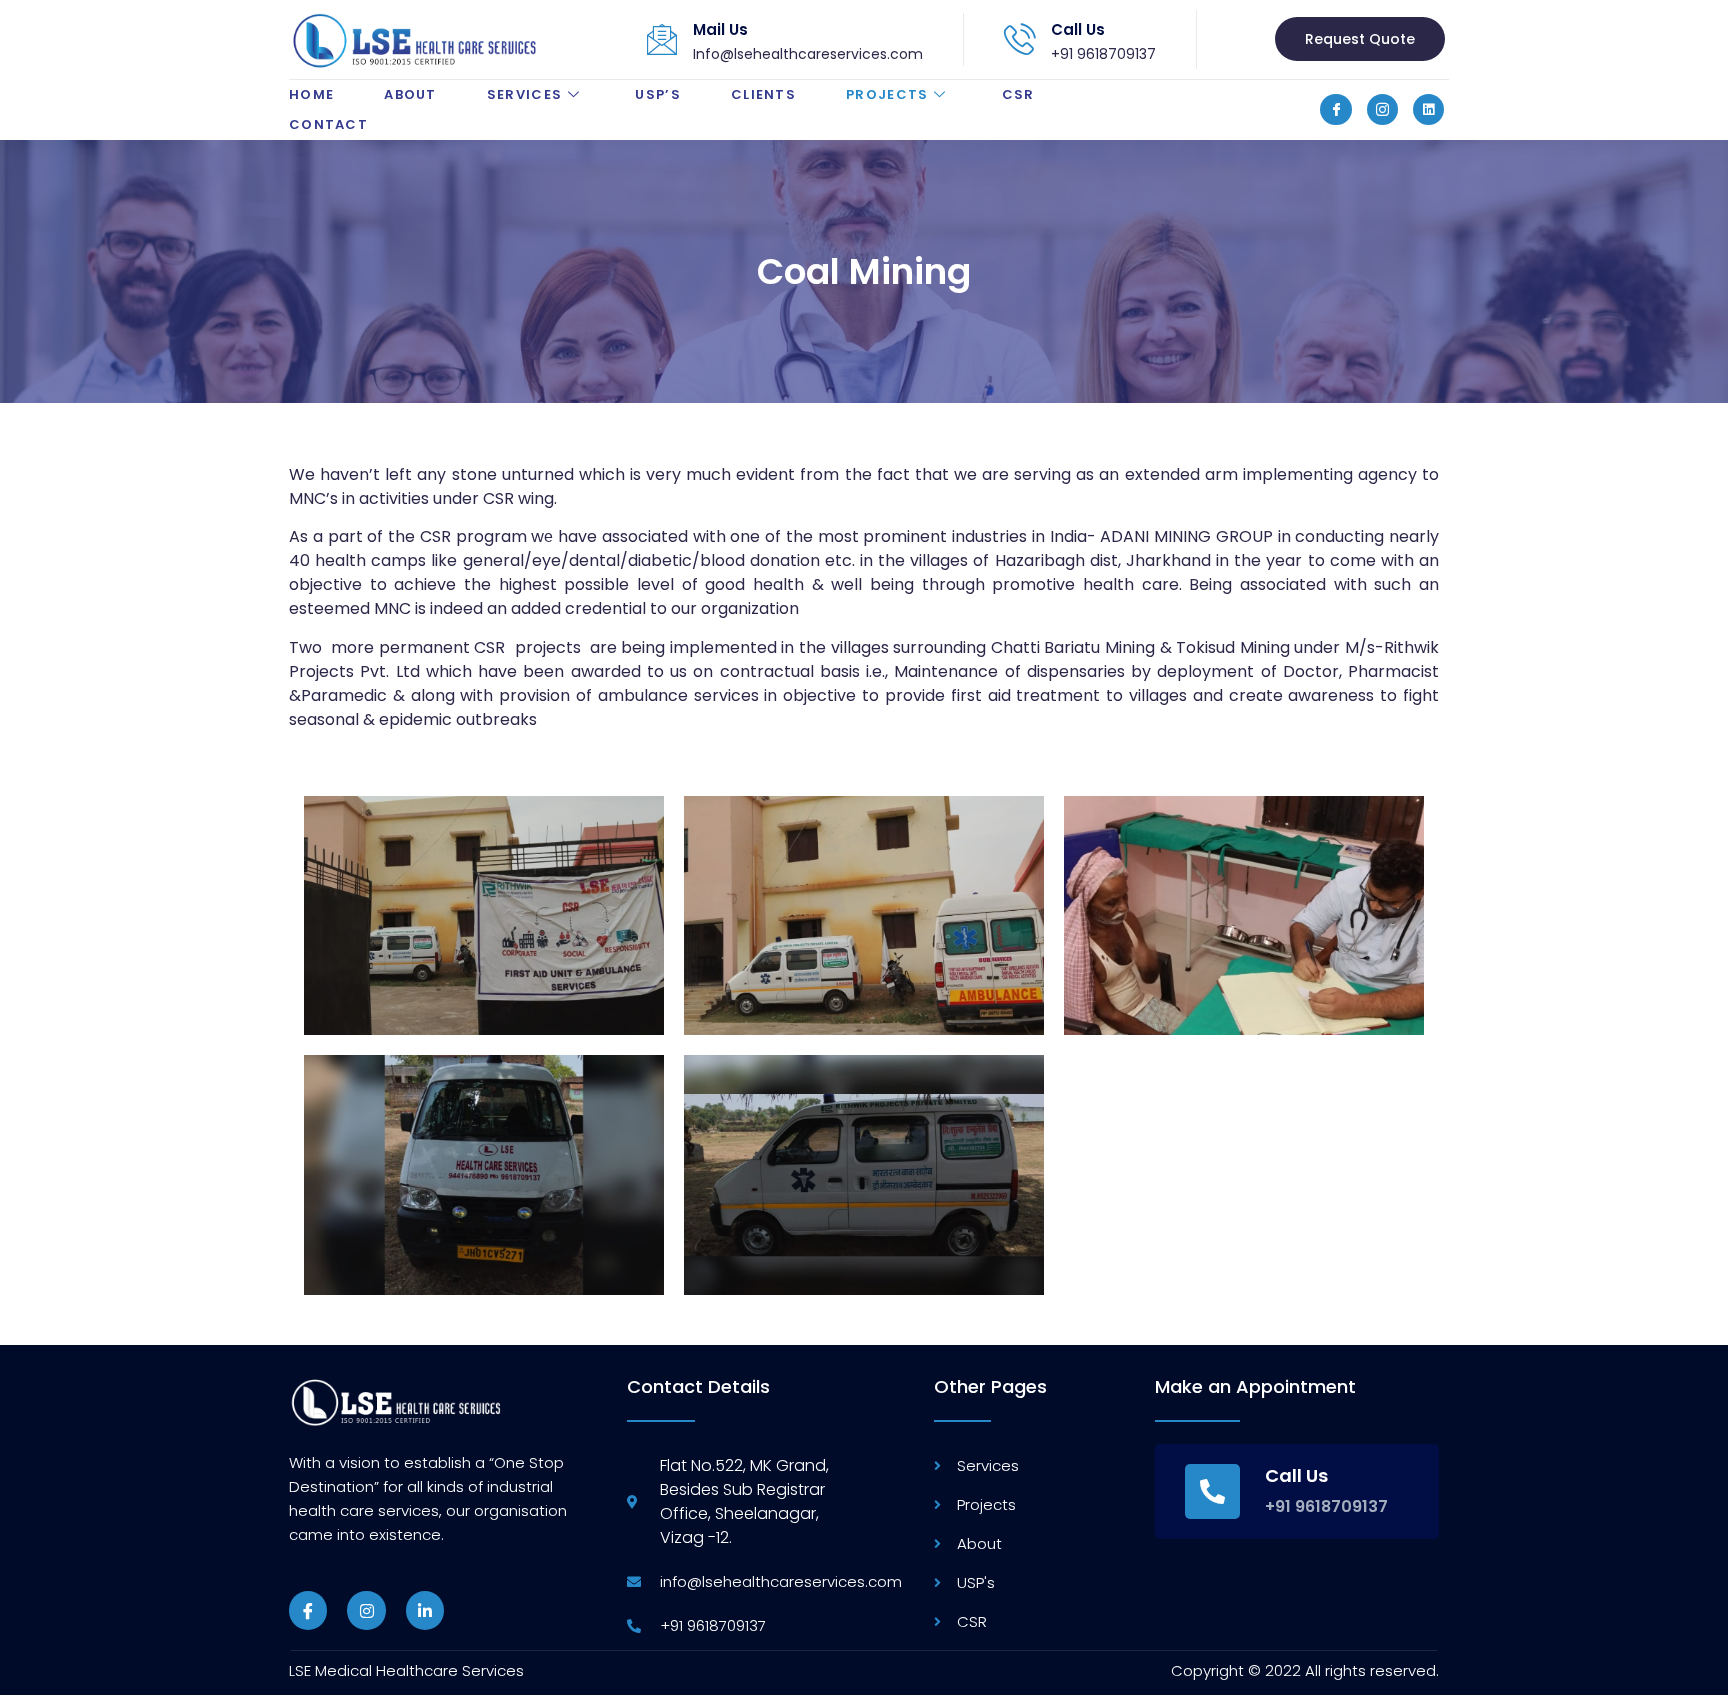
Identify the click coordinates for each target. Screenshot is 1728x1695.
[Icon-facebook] (1335, 109)
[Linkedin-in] (425, 1610)
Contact (328, 124)
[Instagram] (366, 1610)
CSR (1018, 94)
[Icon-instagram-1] (1382, 109)
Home (311, 94)
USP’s (658, 94)
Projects (887, 94)
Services (524, 94)
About (410, 94)
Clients (763, 94)
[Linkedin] (1428, 109)
